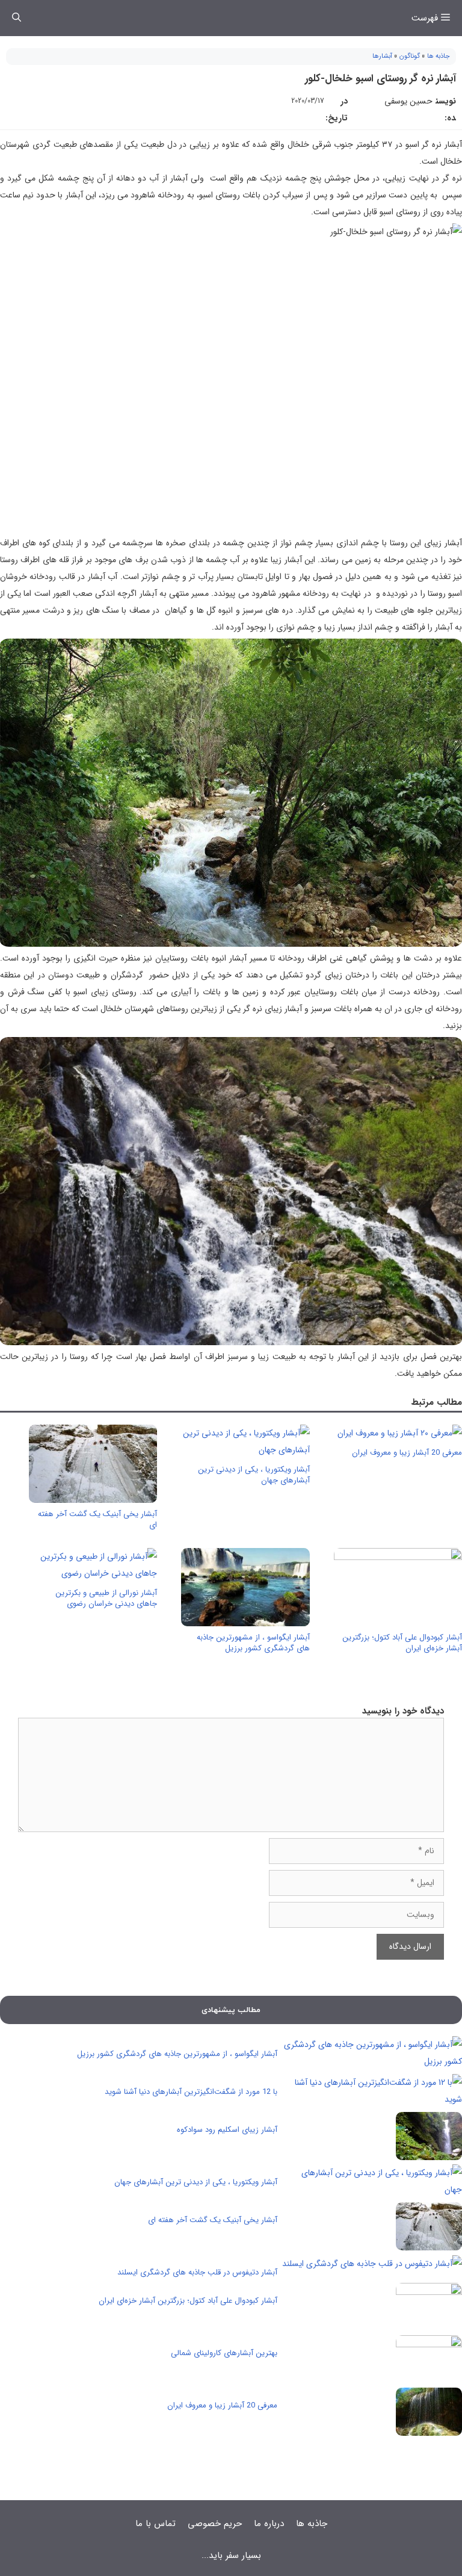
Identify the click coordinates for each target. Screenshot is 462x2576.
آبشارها (382, 56)
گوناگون (410, 56)
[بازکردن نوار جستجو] (17, 18)
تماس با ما (156, 2524)
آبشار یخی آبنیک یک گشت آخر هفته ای (97, 1519)
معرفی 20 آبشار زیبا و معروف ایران (407, 1453)
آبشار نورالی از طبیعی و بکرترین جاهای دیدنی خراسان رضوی (106, 1598)
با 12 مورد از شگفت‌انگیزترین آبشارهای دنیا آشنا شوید (191, 2092)
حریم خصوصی (215, 2524)
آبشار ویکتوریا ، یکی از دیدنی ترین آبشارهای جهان (254, 1475)
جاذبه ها (439, 56)
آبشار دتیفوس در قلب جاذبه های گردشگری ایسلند (197, 2272)
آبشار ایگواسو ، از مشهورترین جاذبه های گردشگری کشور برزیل (253, 1643)
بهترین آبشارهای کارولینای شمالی (224, 2353)
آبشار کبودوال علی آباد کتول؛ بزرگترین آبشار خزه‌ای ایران (402, 1643)
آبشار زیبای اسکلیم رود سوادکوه (227, 2130)
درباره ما (269, 2524)
